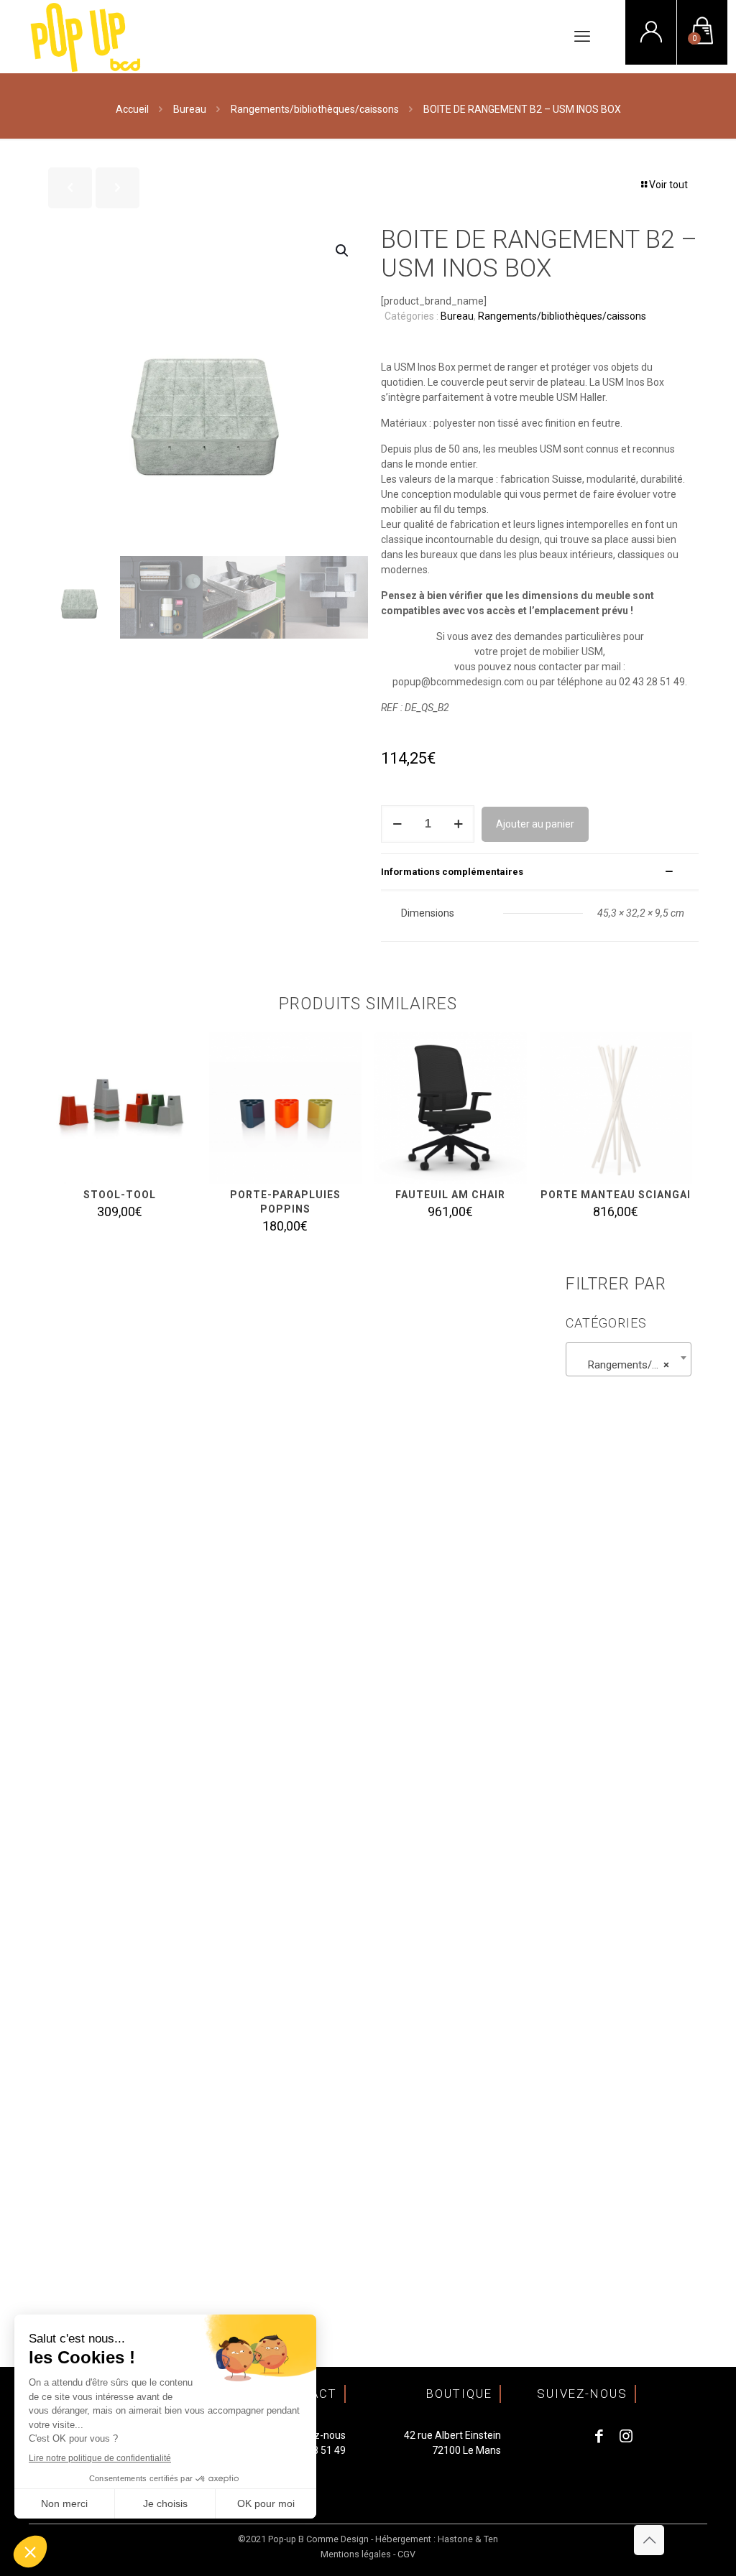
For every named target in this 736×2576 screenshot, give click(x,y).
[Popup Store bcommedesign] (86, 37)
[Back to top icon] (649, 2540)
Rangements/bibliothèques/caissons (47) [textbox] (631, 1365)
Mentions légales (356, 2554)
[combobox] (629, 1359)
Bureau (190, 109)
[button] (343, 251)
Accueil (132, 109)
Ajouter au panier (535, 824)
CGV (406, 2554)
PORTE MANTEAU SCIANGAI (616, 1195)
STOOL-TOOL (120, 1195)
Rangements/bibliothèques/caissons (315, 109)
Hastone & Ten (468, 2539)
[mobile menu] (582, 37)
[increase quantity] (458, 824)
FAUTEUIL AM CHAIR (450, 1195)
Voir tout (668, 185)
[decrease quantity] (397, 824)
